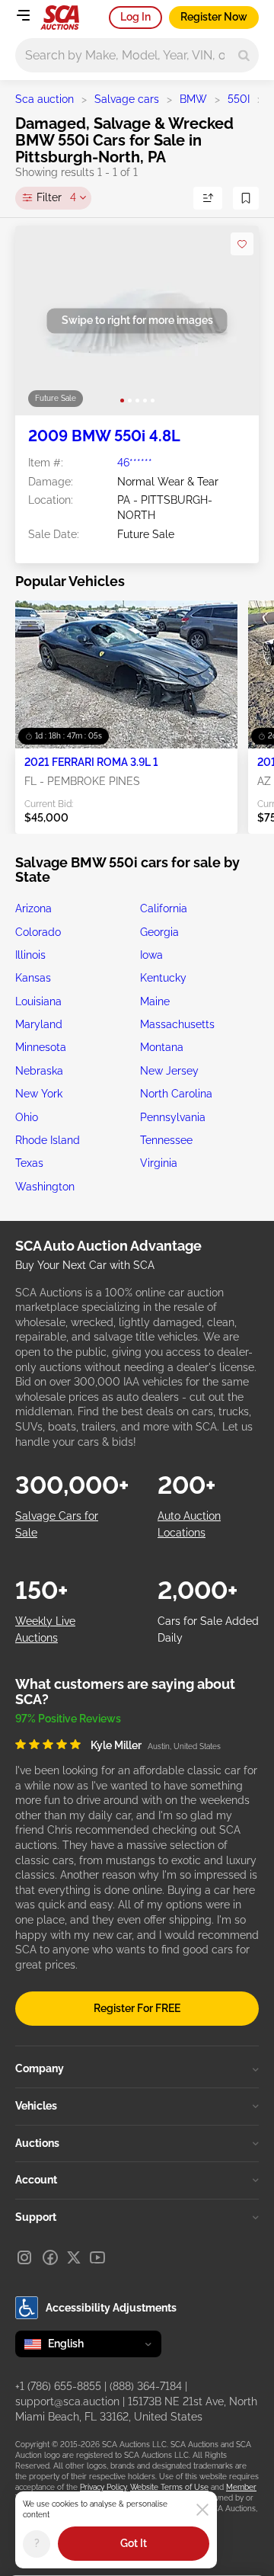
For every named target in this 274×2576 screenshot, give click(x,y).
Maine (155, 1001)
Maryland (39, 1024)
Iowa (151, 955)
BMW (193, 99)
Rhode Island (48, 1140)
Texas (29, 1163)
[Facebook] (50, 2257)
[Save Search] (246, 198)
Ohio (27, 1117)
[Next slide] (232, 320)
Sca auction (45, 99)
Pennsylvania (173, 1117)
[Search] (244, 55)
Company (40, 2068)
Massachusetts (177, 1024)
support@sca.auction (67, 2401)
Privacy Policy (103, 2487)
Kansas (33, 978)
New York (39, 1094)
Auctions (37, 2143)
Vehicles (36, 2106)
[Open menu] (23, 15)
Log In (135, 17)
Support (36, 2217)
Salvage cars (127, 99)
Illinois (30, 955)
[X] (74, 2257)
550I (239, 99)
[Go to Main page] (60, 18)
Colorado (38, 932)
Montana (162, 1047)
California (164, 908)
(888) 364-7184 (146, 2386)
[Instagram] (24, 2257)
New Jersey (169, 1071)
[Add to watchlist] (242, 244)
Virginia (159, 1163)
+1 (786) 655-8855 (58, 2386)
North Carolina (176, 1094)
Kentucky (163, 978)
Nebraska (39, 1071)
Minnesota (41, 1047)
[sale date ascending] (208, 198)
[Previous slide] (42, 320)
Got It (134, 2543)
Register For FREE (137, 2008)
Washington (45, 1187)
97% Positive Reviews (68, 1719)
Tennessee (166, 1140)
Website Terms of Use (169, 2487)
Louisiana (38, 1001)
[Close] (202, 2510)
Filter (56, 197)
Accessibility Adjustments (111, 2308)
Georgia (159, 932)
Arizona (33, 908)
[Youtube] (97, 2257)
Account (36, 2180)
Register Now (214, 17)
